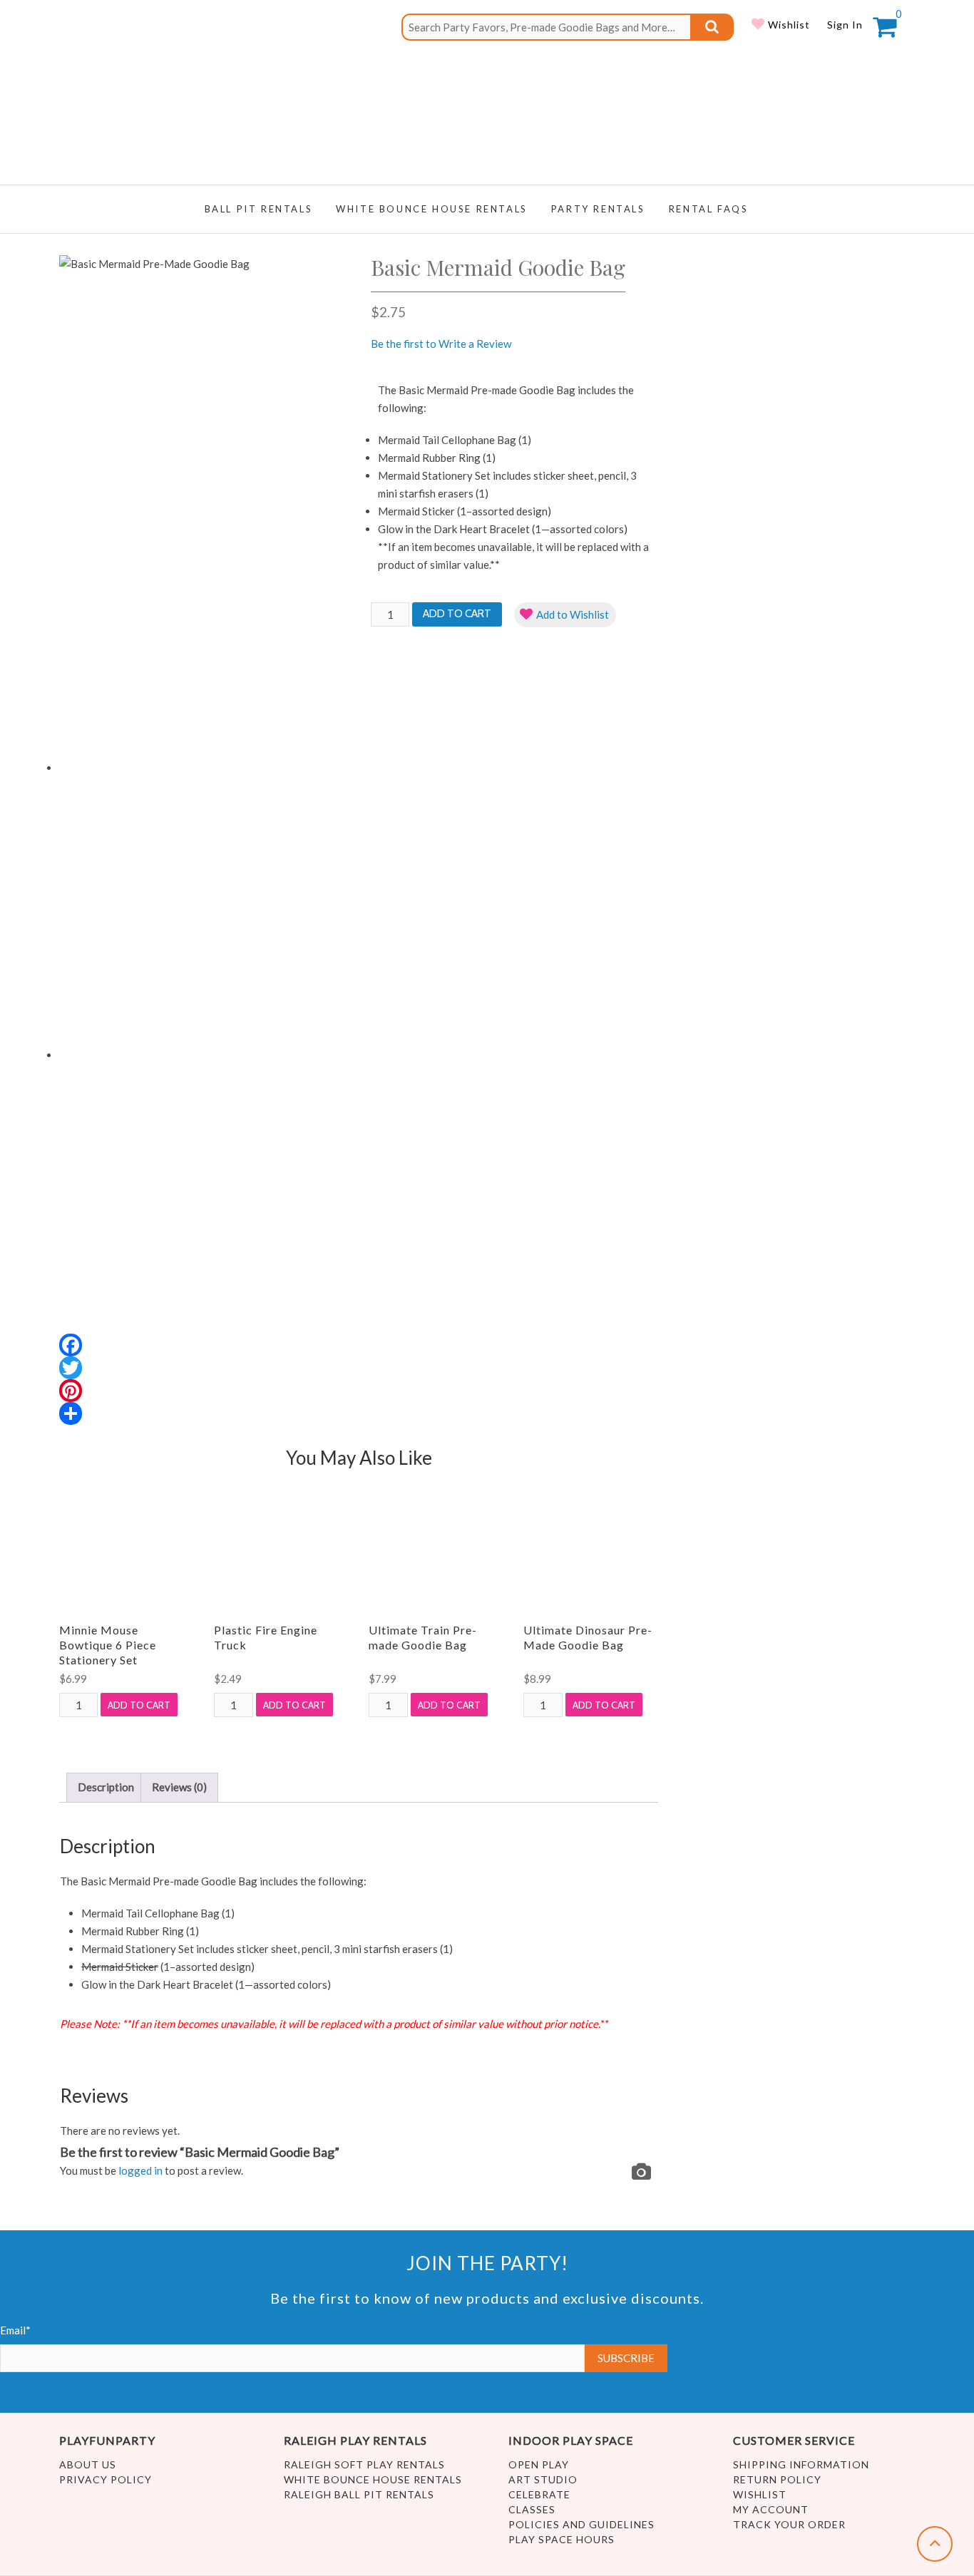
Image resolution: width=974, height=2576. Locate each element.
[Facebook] (203, 1345)
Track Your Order (789, 2524)
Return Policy (777, 2479)
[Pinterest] (203, 1391)
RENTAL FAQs (709, 209)
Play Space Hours (562, 2539)
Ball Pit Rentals (259, 209)
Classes (532, 2509)
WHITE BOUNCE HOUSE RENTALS (432, 209)
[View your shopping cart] (885, 31)
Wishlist (788, 25)
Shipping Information (801, 2464)
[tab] (106, 1788)
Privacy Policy (106, 2479)
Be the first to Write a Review (441, 344)
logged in (140, 2170)
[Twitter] (203, 1368)
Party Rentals (598, 209)
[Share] (203, 1413)
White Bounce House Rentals (373, 2479)
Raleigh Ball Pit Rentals (359, 2494)
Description (106, 1787)
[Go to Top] (935, 2544)
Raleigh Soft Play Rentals (364, 2464)
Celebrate (539, 2494)
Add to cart (457, 614)
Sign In (845, 25)
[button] (565, 615)
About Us (88, 2464)
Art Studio (543, 2479)
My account (771, 2509)
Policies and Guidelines (581, 2524)
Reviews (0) (179, 1787)
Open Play (539, 2464)
